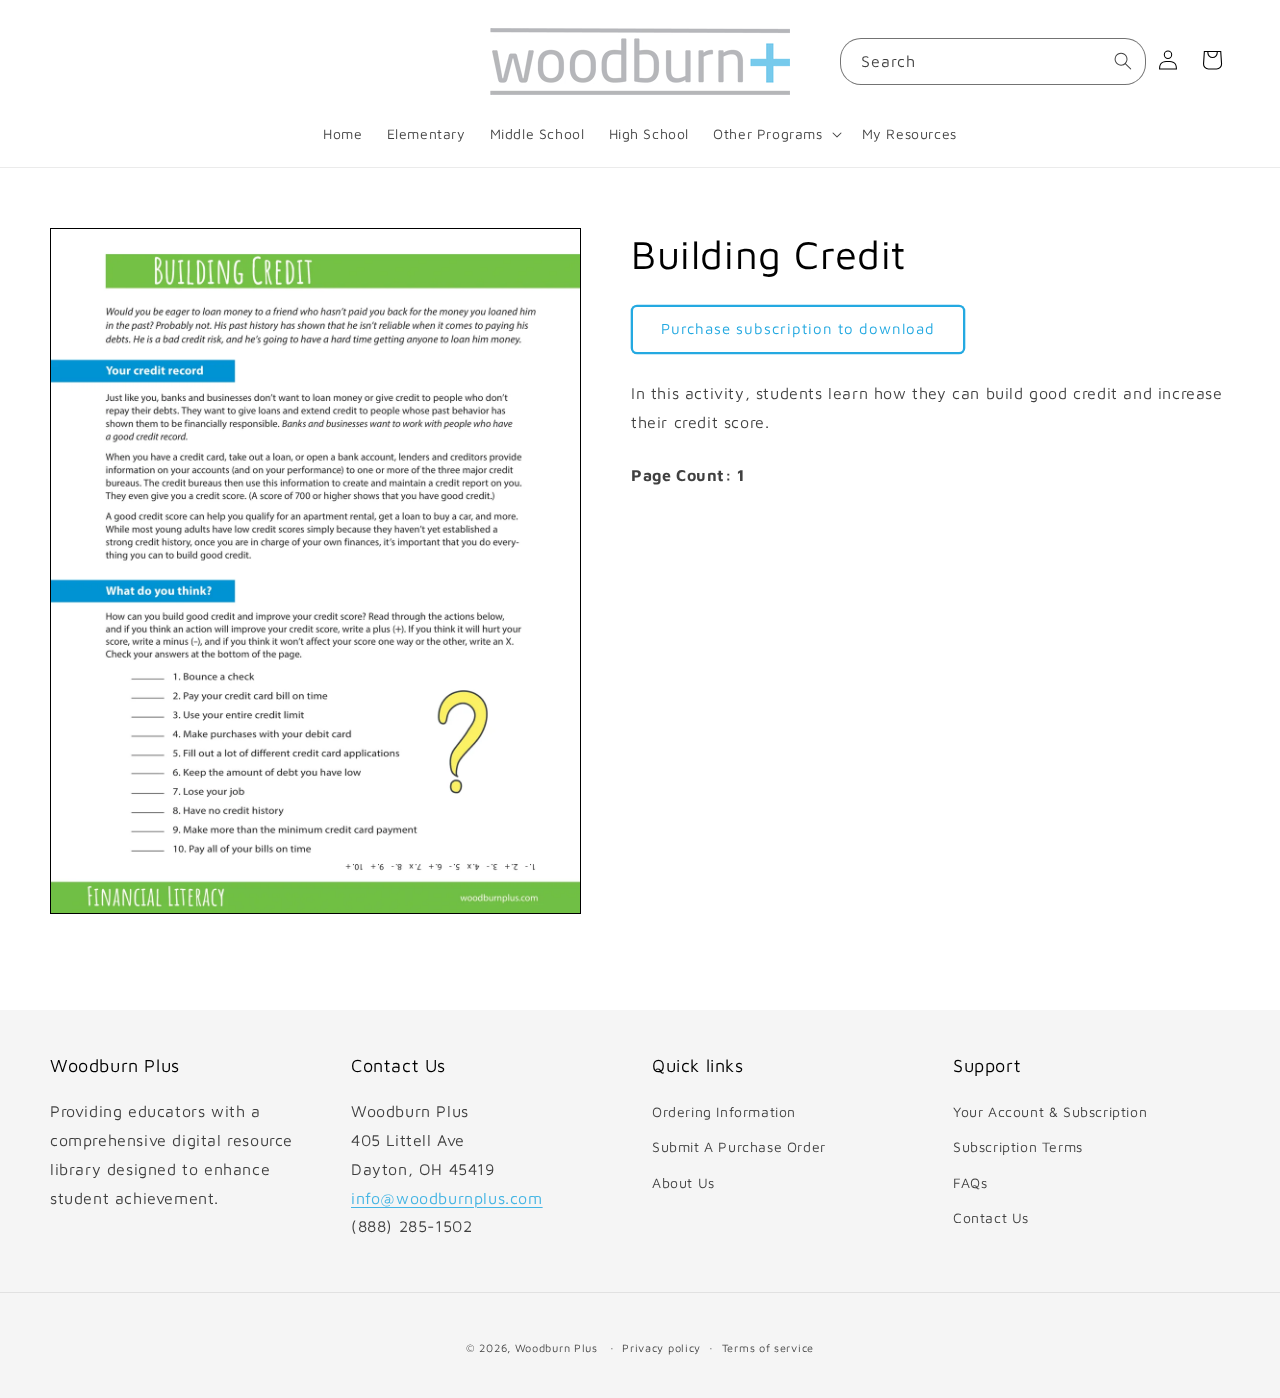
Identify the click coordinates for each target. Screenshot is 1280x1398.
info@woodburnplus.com (447, 1198)
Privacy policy (661, 1346)
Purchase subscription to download (798, 328)
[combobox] (993, 61)
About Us (683, 1182)
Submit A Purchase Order (739, 1147)
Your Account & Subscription (1050, 1112)
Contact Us (991, 1217)
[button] (775, 134)
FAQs (970, 1182)
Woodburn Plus (556, 1347)
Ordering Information (724, 1112)
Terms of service (768, 1346)
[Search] (1123, 61)
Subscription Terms (1018, 1147)
